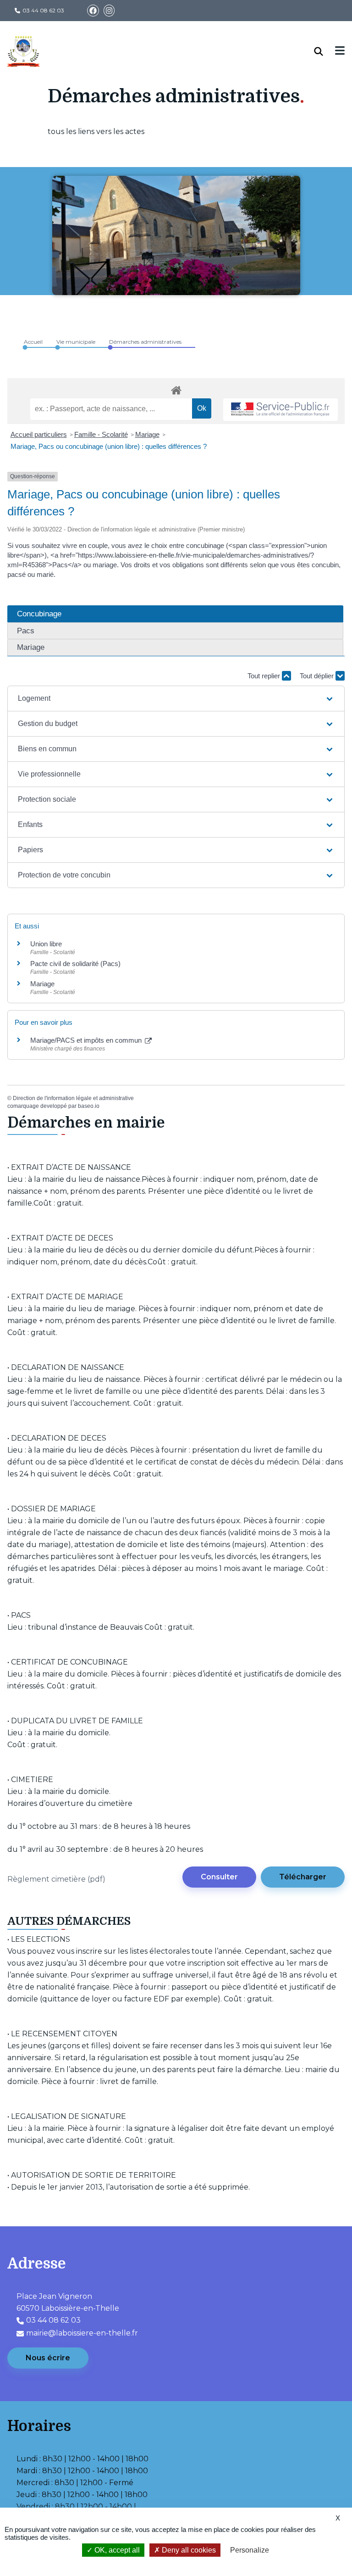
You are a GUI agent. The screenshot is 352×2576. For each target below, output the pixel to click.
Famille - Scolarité (101, 434)
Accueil (33, 342)
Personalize (250, 2550)
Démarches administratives (145, 342)
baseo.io (89, 1106)
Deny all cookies (188, 2550)
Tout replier (265, 676)
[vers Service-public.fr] (280, 410)
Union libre (46, 944)
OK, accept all (116, 2550)
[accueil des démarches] (176, 389)
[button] (176, 698)
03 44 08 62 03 (43, 10)
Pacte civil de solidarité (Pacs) (75, 964)
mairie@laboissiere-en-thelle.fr (82, 2333)
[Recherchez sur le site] (325, 51)
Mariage (147, 434)
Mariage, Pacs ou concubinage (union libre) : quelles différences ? (109, 446)
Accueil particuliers (39, 434)
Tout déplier (318, 676)
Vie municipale (76, 342)
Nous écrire (48, 2358)
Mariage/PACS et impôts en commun (87, 1040)
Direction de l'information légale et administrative (73, 1098)
